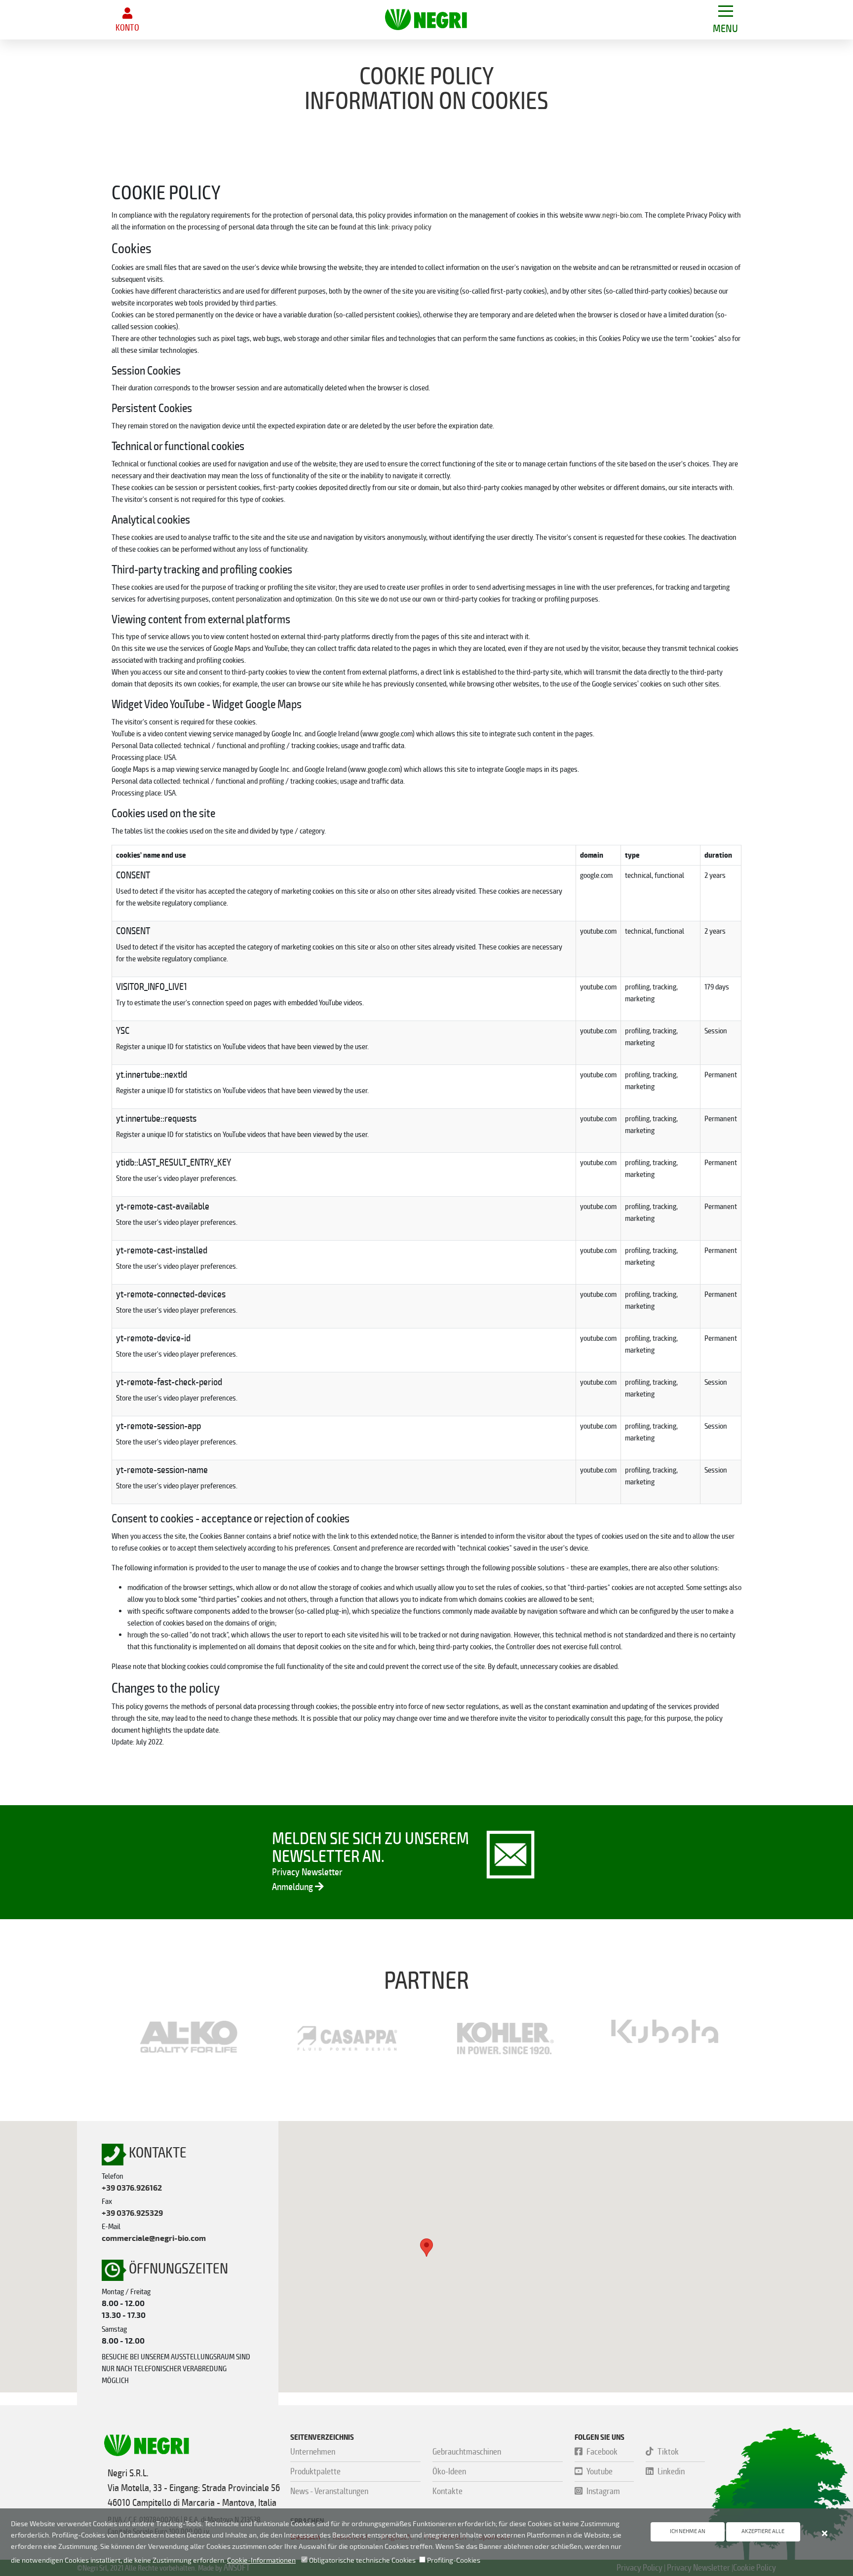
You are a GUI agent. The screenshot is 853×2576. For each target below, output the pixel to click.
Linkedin (671, 2471)
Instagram (603, 2491)
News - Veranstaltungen (329, 2491)
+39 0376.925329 (132, 2213)
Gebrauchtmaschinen (467, 2452)
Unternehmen (313, 2452)
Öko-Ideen (449, 2471)
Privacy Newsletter (307, 1872)
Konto (127, 28)
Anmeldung (293, 1887)
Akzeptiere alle (763, 2531)
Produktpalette (315, 2471)
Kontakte (447, 2491)
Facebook (602, 2452)
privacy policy (411, 227)
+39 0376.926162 (132, 2188)
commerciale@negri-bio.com (154, 2238)
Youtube (600, 2471)
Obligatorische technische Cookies (362, 2560)
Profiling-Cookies (453, 2560)
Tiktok (668, 2452)
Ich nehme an (688, 2531)
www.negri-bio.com (613, 215)
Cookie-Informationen (261, 2560)
